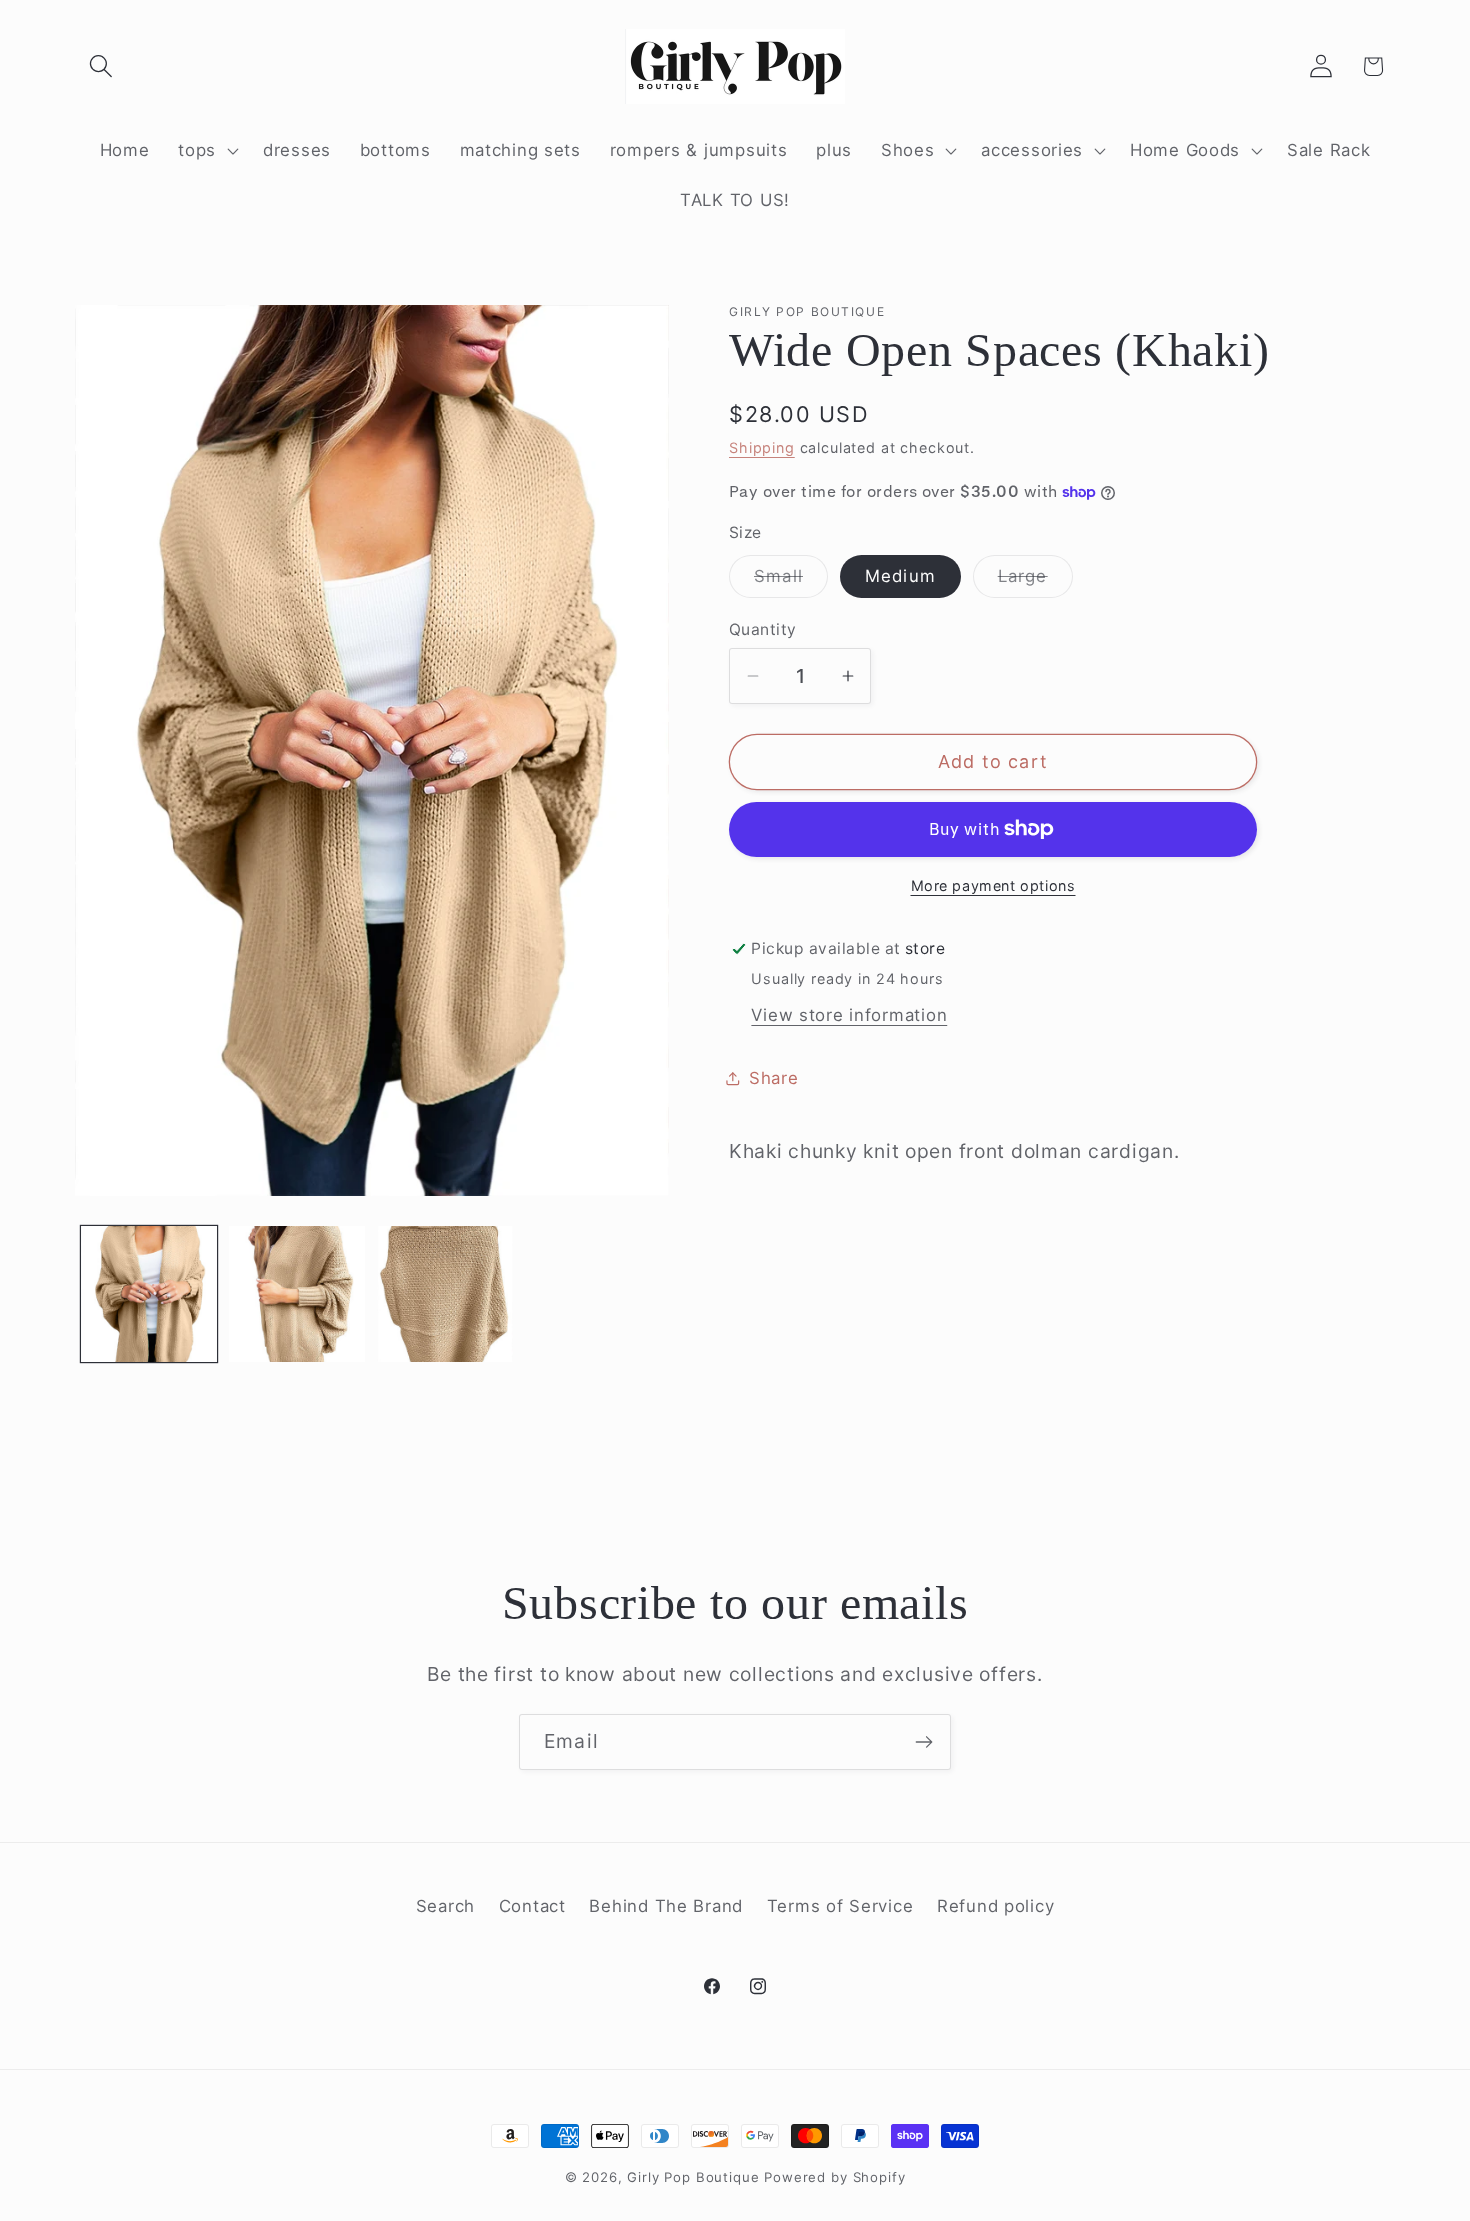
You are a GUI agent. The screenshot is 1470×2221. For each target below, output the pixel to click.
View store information (849, 1015)
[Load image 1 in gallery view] (149, 1294)
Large (1035, 581)
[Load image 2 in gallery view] (297, 1294)
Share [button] (774, 1078)
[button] (101, 66)
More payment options (993, 885)
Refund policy (995, 1906)
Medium (900, 576)
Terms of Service (840, 1906)
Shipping (762, 447)
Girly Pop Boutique (693, 2177)
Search (445, 1906)
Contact (532, 1906)
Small (791, 581)
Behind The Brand (666, 1906)
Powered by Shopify (834, 2177)
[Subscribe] (923, 1742)
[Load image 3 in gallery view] (445, 1294)
